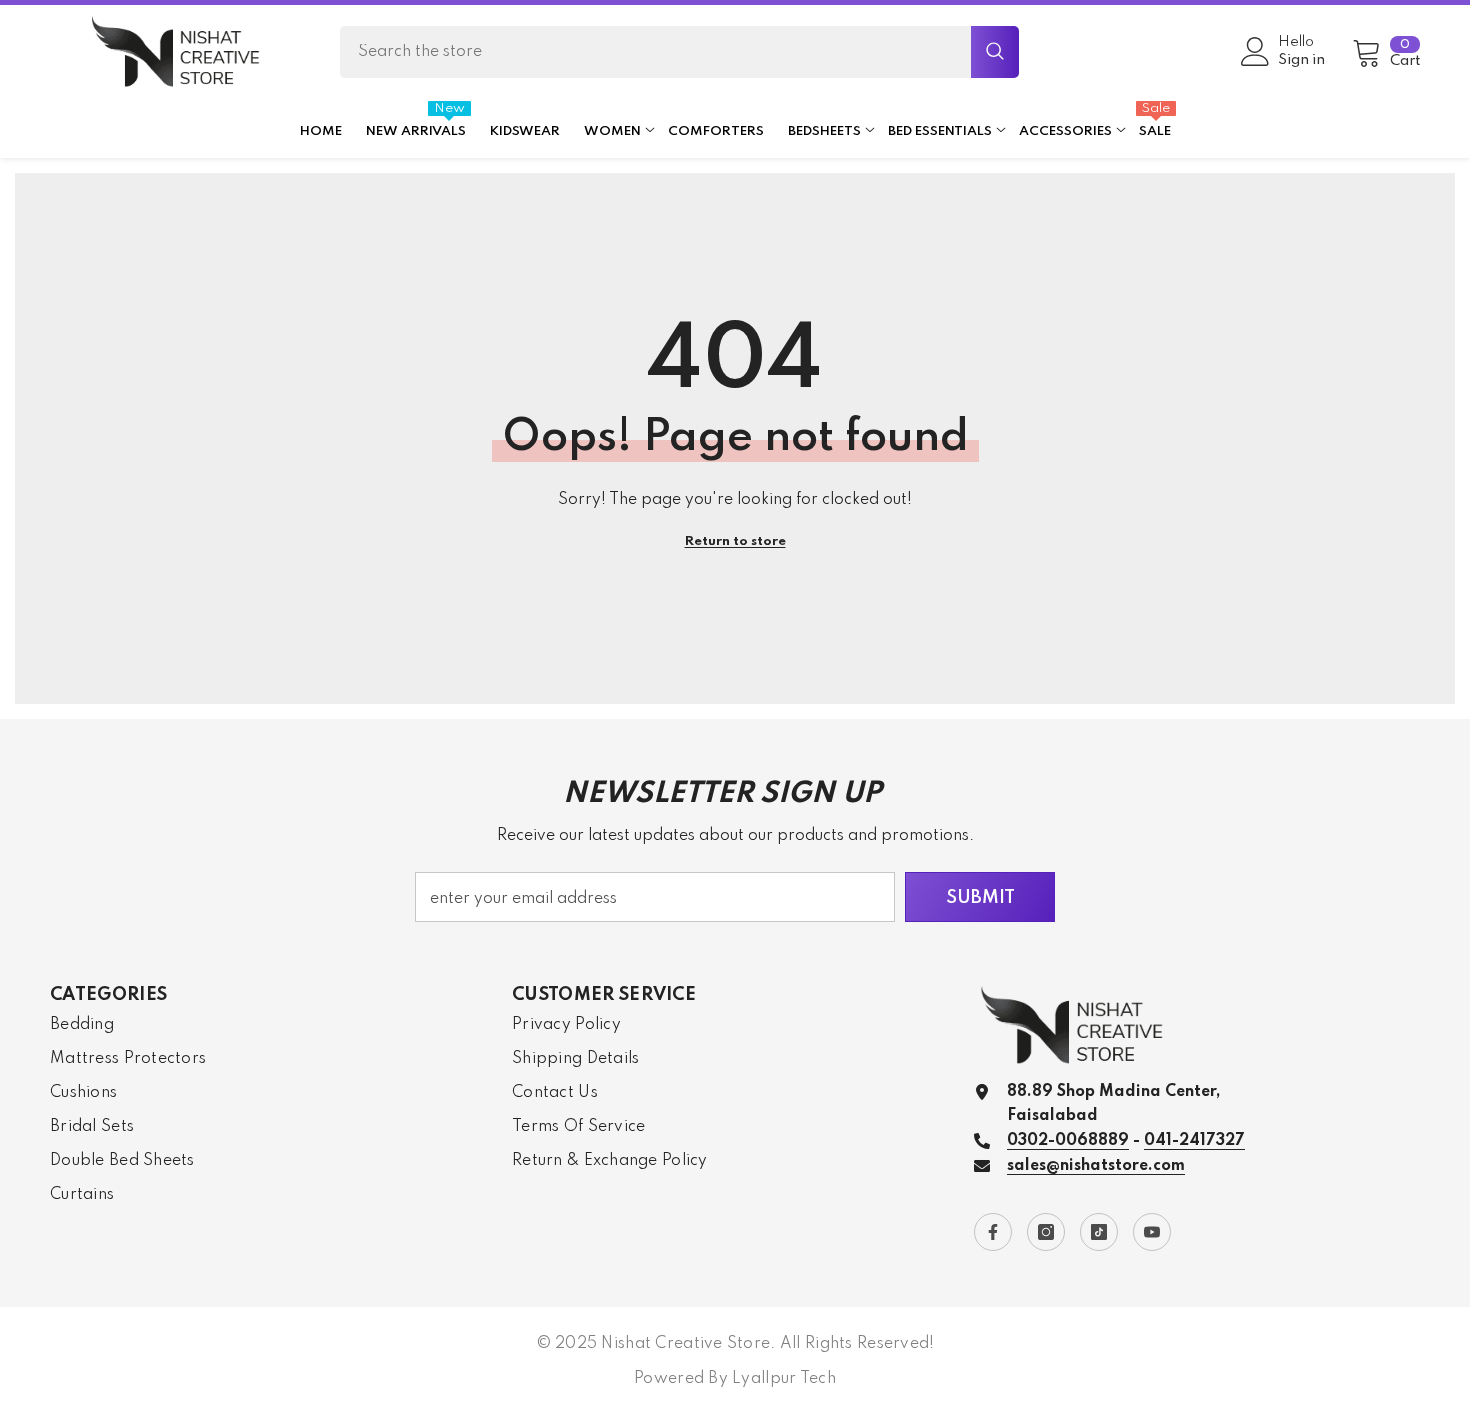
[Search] (679, 52)
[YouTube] (1152, 1232)
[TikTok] (1099, 1232)
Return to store (735, 541)
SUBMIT (980, 898)
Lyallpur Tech (784, 1379)
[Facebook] (993, 1232)
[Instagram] (1046, 1232)
